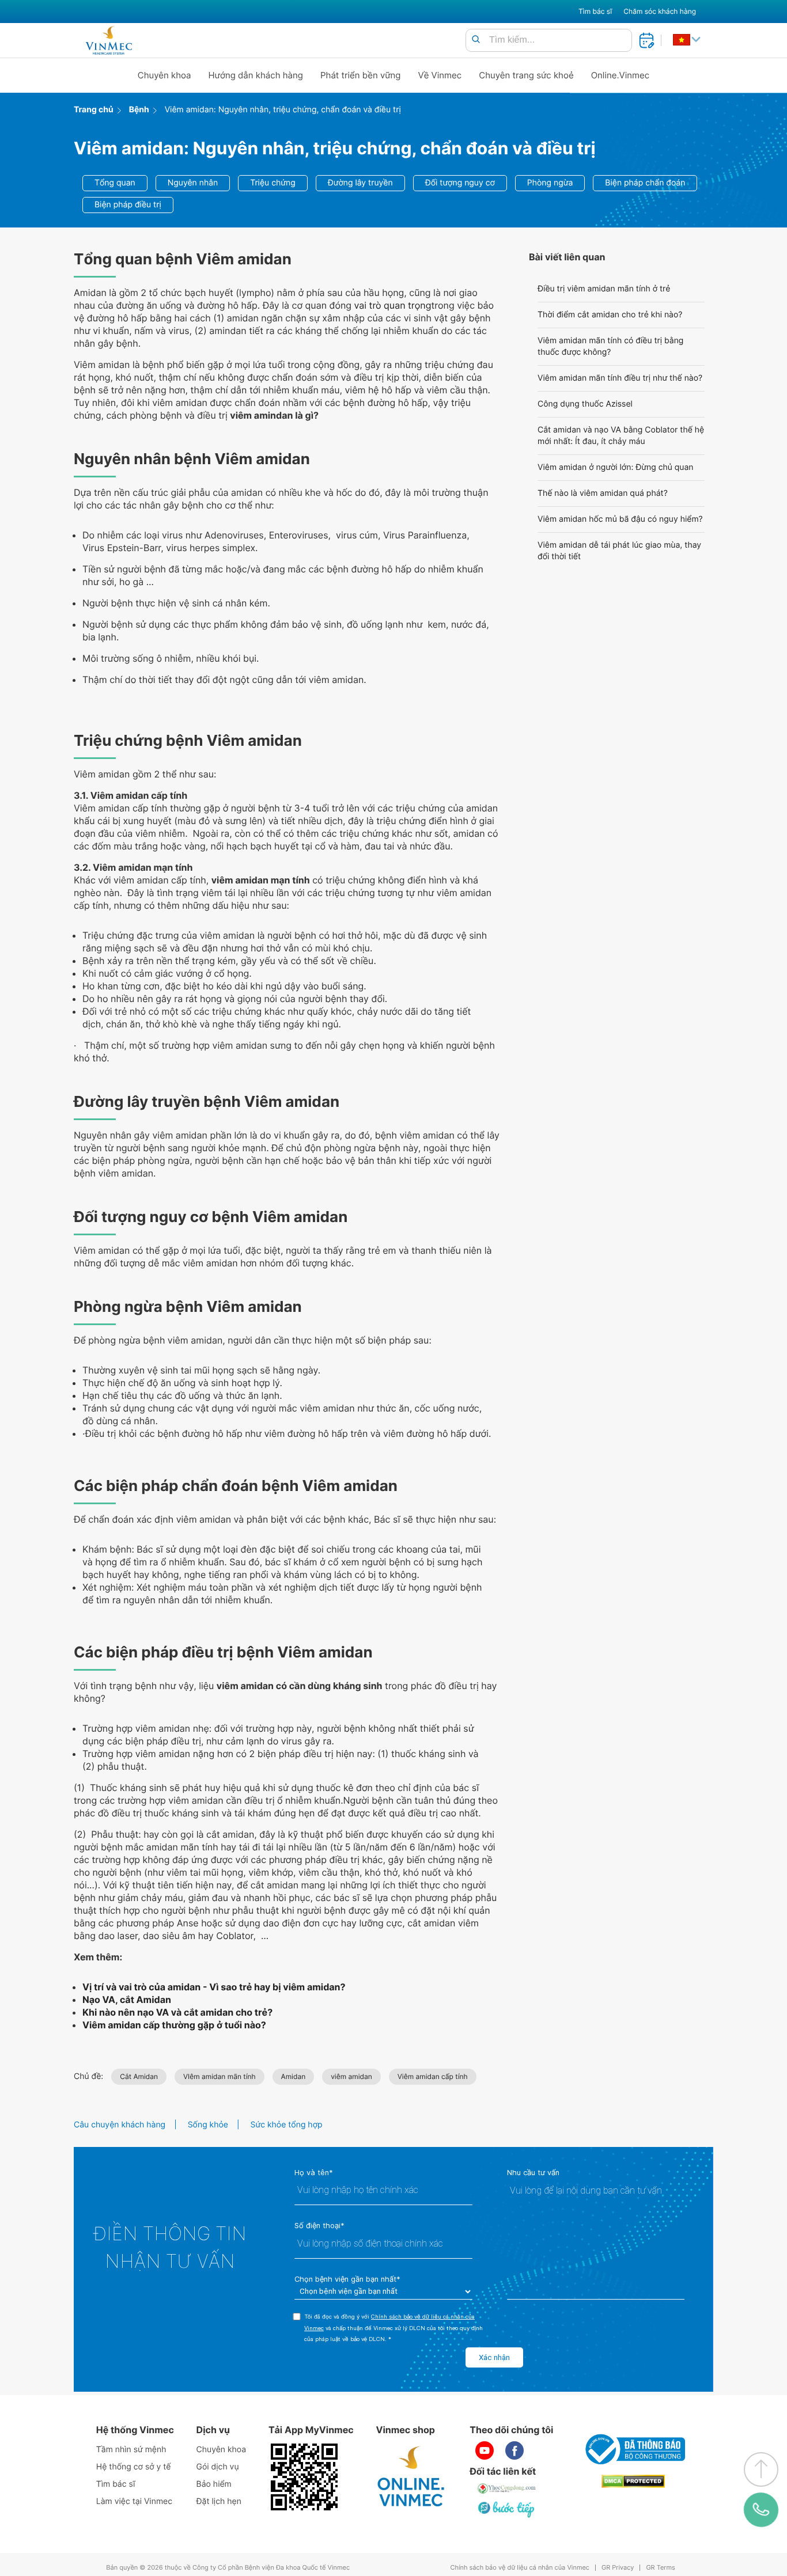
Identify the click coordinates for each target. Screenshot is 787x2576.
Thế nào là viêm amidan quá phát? (603, 493)
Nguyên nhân (193, 183)
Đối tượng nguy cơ (460, 183)
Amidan (294, 2076)
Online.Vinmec (620, 75)
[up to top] (761, 2469)
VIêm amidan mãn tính (220, 2076)
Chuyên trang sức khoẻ (526, 75)
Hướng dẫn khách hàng (256, 75)
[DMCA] (633, 2481)
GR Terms (660, 2568)
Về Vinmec (440, 75)
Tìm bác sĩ (595, 11)
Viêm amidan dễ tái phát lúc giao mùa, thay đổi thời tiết (619, 551)
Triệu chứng (273, 183)
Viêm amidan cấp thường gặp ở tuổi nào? (174, 2025)
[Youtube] (485, 2450)
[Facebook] (514, 2450)
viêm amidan (351, 2076)
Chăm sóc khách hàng (660, 11)
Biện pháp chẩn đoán (645, 183)
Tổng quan (115, 183)
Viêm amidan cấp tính (433, 2076)
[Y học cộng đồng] (507, 2488)
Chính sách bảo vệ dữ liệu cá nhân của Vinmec (520, 2568)
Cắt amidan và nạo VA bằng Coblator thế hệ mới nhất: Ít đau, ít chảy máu (621, 436)
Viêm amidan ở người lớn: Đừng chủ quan (616, 467)
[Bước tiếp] (507, 2509)
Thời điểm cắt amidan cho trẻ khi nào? (610, 315)
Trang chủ (94, 110)
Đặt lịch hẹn (219, 2501)
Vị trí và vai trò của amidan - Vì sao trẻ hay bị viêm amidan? (214, 1987)
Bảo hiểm (214, 2484)
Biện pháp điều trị (128, 205)
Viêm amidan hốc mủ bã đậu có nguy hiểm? (620, 519)
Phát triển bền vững (361, 75)
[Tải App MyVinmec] (304, 2477)
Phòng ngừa (550, 183)
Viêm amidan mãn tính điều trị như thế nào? (620, 378)
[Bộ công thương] (633, 2449)
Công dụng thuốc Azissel (585, 404)
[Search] (476, 40)
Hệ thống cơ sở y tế (134, 2467)
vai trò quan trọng (393, 305)
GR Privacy (618, 2568)
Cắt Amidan (139, 2076)
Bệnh (139, 110)
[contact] (761, 2510)
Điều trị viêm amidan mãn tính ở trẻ (604, 289)
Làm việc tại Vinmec (134, 2501)
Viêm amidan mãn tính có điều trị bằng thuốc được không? (610, 346)
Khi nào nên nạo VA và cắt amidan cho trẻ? (177, 2012)
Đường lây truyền (360, 183)
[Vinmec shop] (411, 2477)
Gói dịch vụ (218, 2467)
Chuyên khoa (164, 75)
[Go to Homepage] (109, 40)
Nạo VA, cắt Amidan (127, 2000)
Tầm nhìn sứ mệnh (131, 2450)
